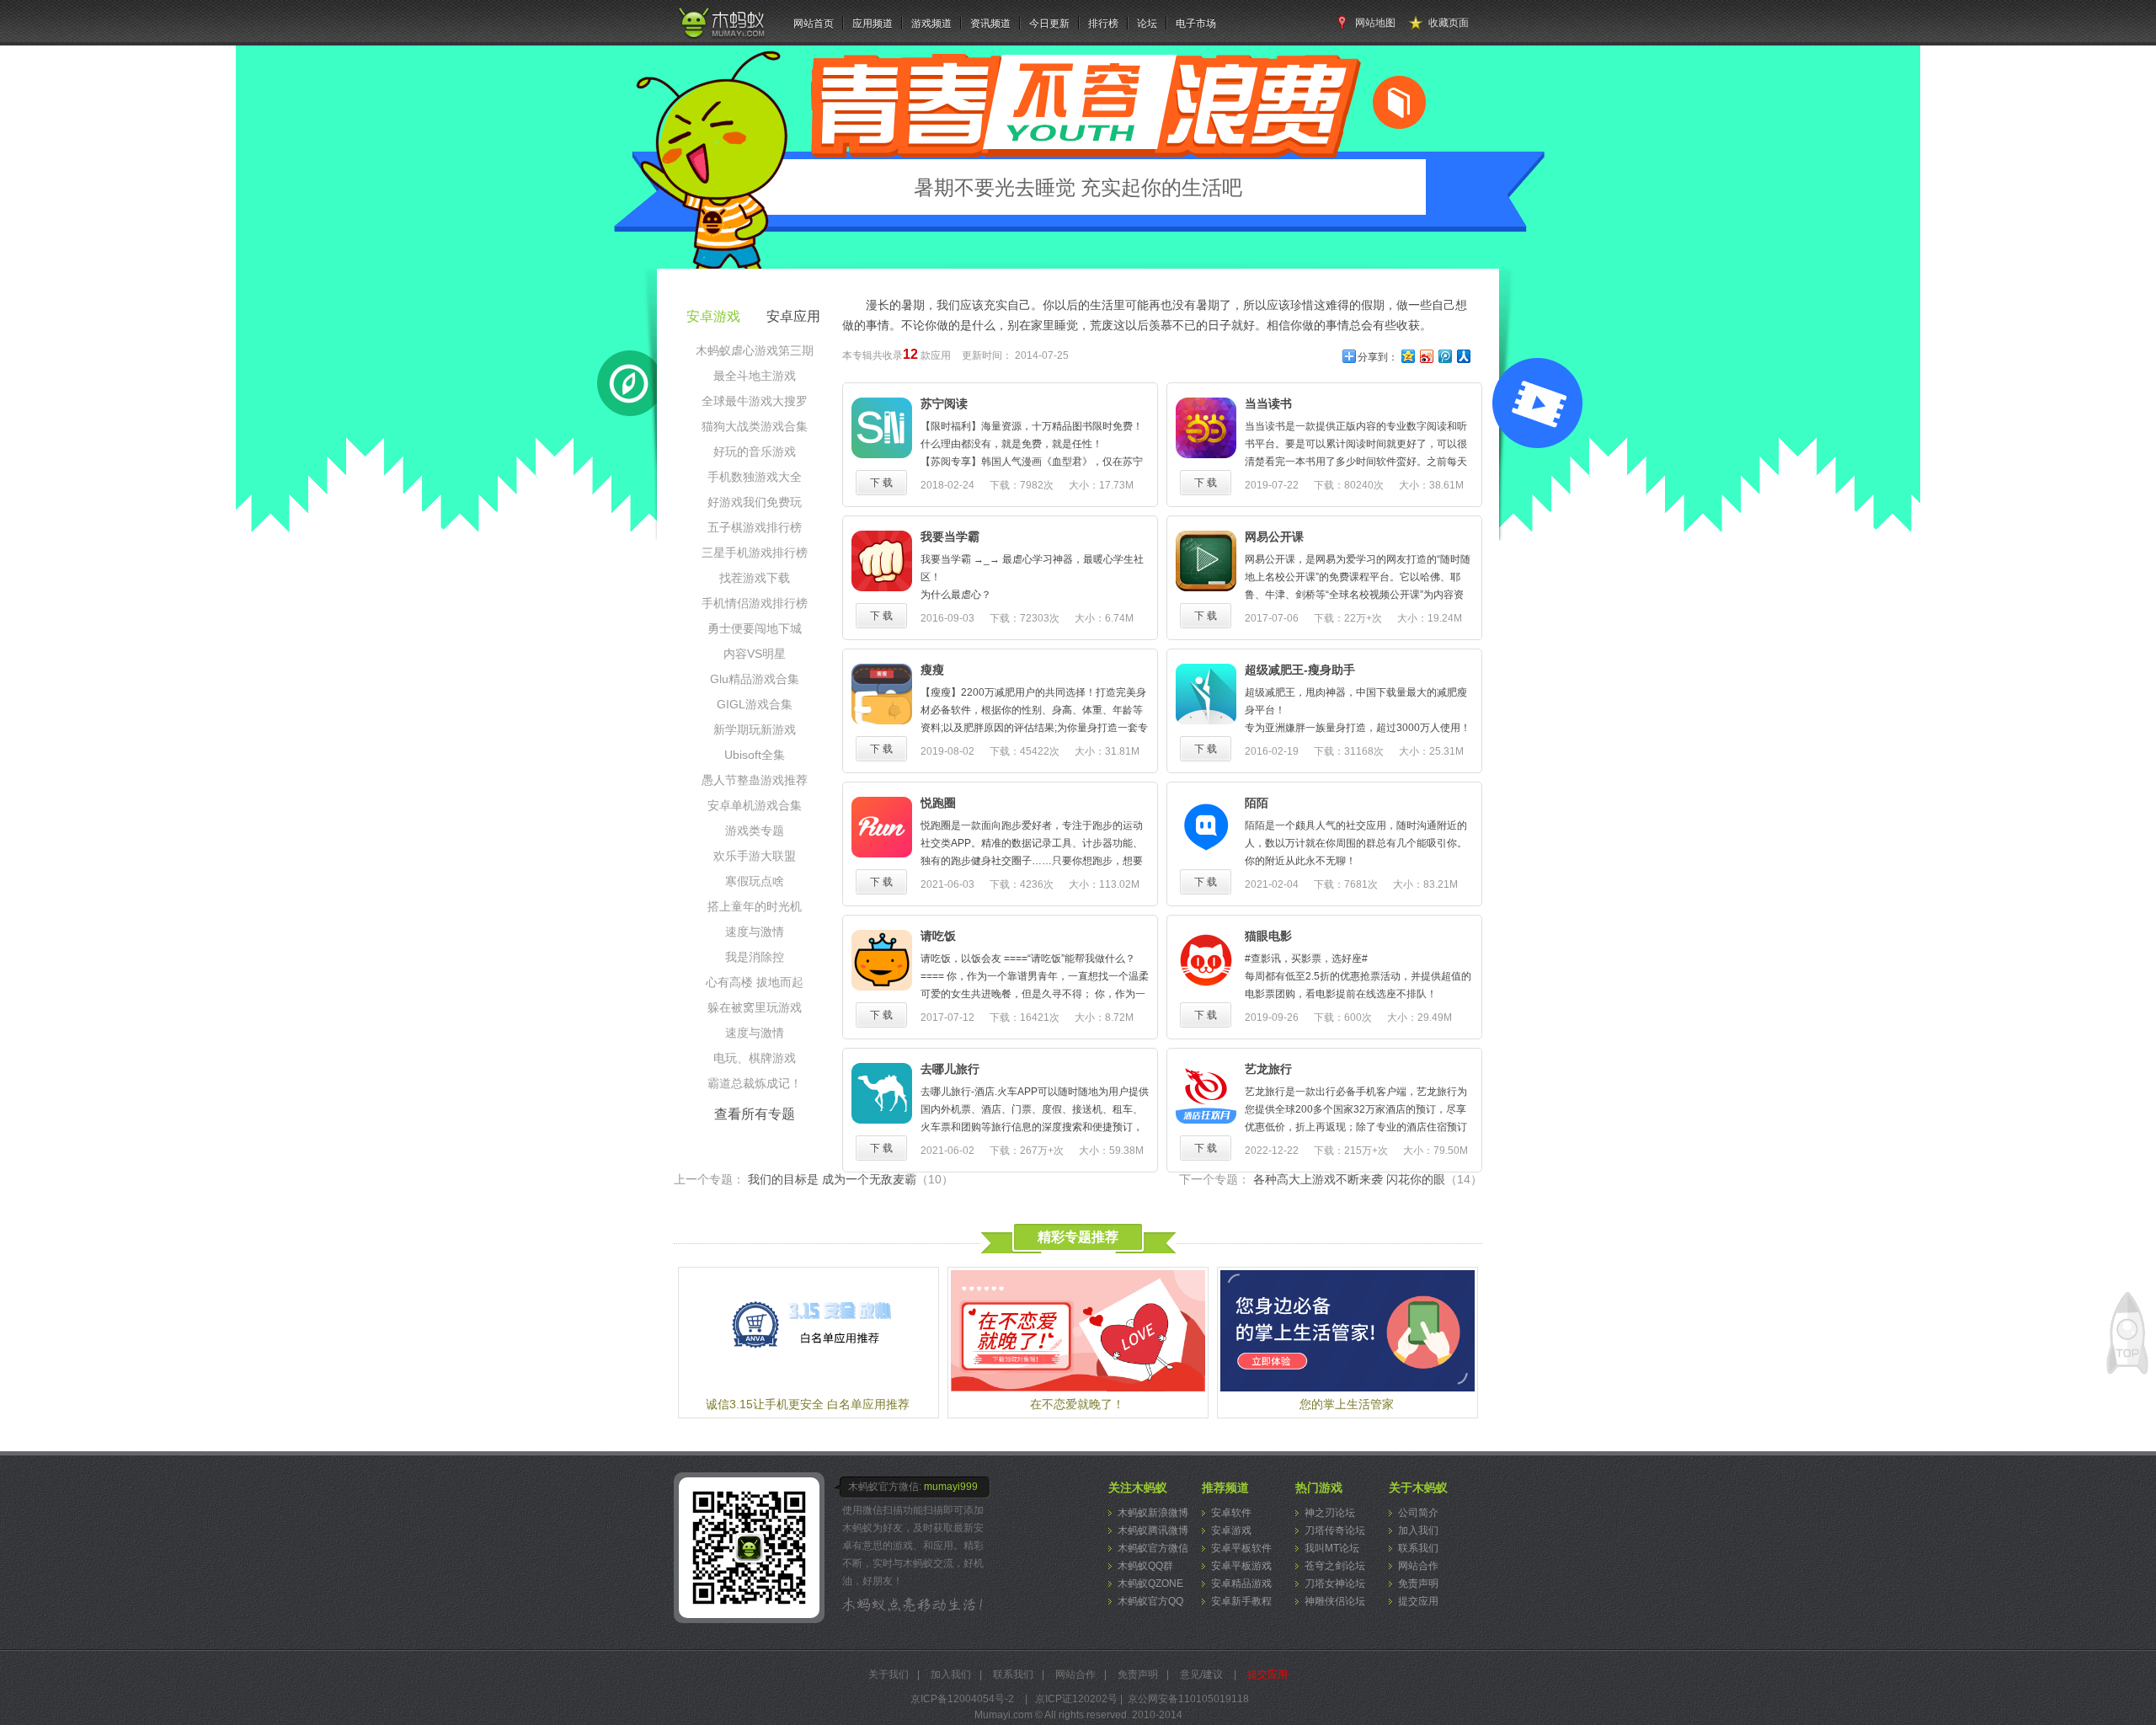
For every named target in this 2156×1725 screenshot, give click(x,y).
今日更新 (1049, 24)
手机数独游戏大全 (755, 477)
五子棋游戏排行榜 (755, 527)
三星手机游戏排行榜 (755, 553)
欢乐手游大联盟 (755, 856)
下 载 (881, 483)
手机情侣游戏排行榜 (755, 603)
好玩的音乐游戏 (755, 451)
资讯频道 (990, 24)
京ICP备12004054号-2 (962, 1699)
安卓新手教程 (1241, 1601)
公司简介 (1418, 1513)
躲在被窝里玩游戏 (755, 1007)
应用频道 (873, 24)
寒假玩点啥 (755, 881)
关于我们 (889, 1674)
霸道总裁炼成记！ (755, 1083)
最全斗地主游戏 (755, 376)
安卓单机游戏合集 (755, 805)
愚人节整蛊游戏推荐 (755, 780)
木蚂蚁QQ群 (1145, 1566)
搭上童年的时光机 (755, 906)
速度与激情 (755, 932)
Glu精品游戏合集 (755, 679)
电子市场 (1196, 24)
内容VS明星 (755, 654)
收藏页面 (1449, 23)
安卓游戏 (1231, 1530)
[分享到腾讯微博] (1444, 356)
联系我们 (1418, 1548)
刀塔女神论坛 (1335, 1583)
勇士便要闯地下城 (755, 628)
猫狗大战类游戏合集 (755, 426)
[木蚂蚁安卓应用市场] (721, 39)
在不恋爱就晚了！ (1077, 1404)
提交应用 (1418, 1601)
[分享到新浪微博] (1426, 356)
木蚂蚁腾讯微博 (1153, 1530)
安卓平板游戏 (1241, 1566)
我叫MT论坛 (1332, 1548)
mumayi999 (951, 1487)
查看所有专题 (755, 1114)
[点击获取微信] (752, 1548)
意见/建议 (1201, 1674)
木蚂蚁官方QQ (1150, 1601)
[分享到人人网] (1463, 356)
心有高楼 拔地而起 (755, 982)
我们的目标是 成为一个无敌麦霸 (851, 1179)
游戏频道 (931, 24)
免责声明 (1418, 1583)
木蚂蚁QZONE (1150, 1583)
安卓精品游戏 (1241, 1583)
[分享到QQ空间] (1407, 356)
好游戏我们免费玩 (755, 502)
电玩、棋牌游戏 (755, 1058)
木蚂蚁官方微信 (1153, 1548)
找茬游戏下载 (755, 578)
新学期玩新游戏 (755, 729)
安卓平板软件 (1241, 1548)
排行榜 (1103, 24)
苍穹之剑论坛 (1335, 1566)
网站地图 (1375, 23)
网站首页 (814, 24)
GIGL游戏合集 (755, 704)
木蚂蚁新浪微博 (1153, 1513)
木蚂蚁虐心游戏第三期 (755, 350)
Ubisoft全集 (755, 755)
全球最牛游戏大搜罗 (755, 401)
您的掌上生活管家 (1347, 1404)
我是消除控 (755, 957)
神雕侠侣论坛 (1335, 1601)
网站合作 (1418, 1566)
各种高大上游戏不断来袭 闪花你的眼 (1368, 1179)
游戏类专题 (755, 830)
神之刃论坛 (1330, 1513)
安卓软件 (1231, 1513)
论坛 (1147, 24)
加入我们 (1418, 1530)
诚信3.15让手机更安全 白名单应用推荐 (808, 1404)
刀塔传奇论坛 (1335, 1530)
